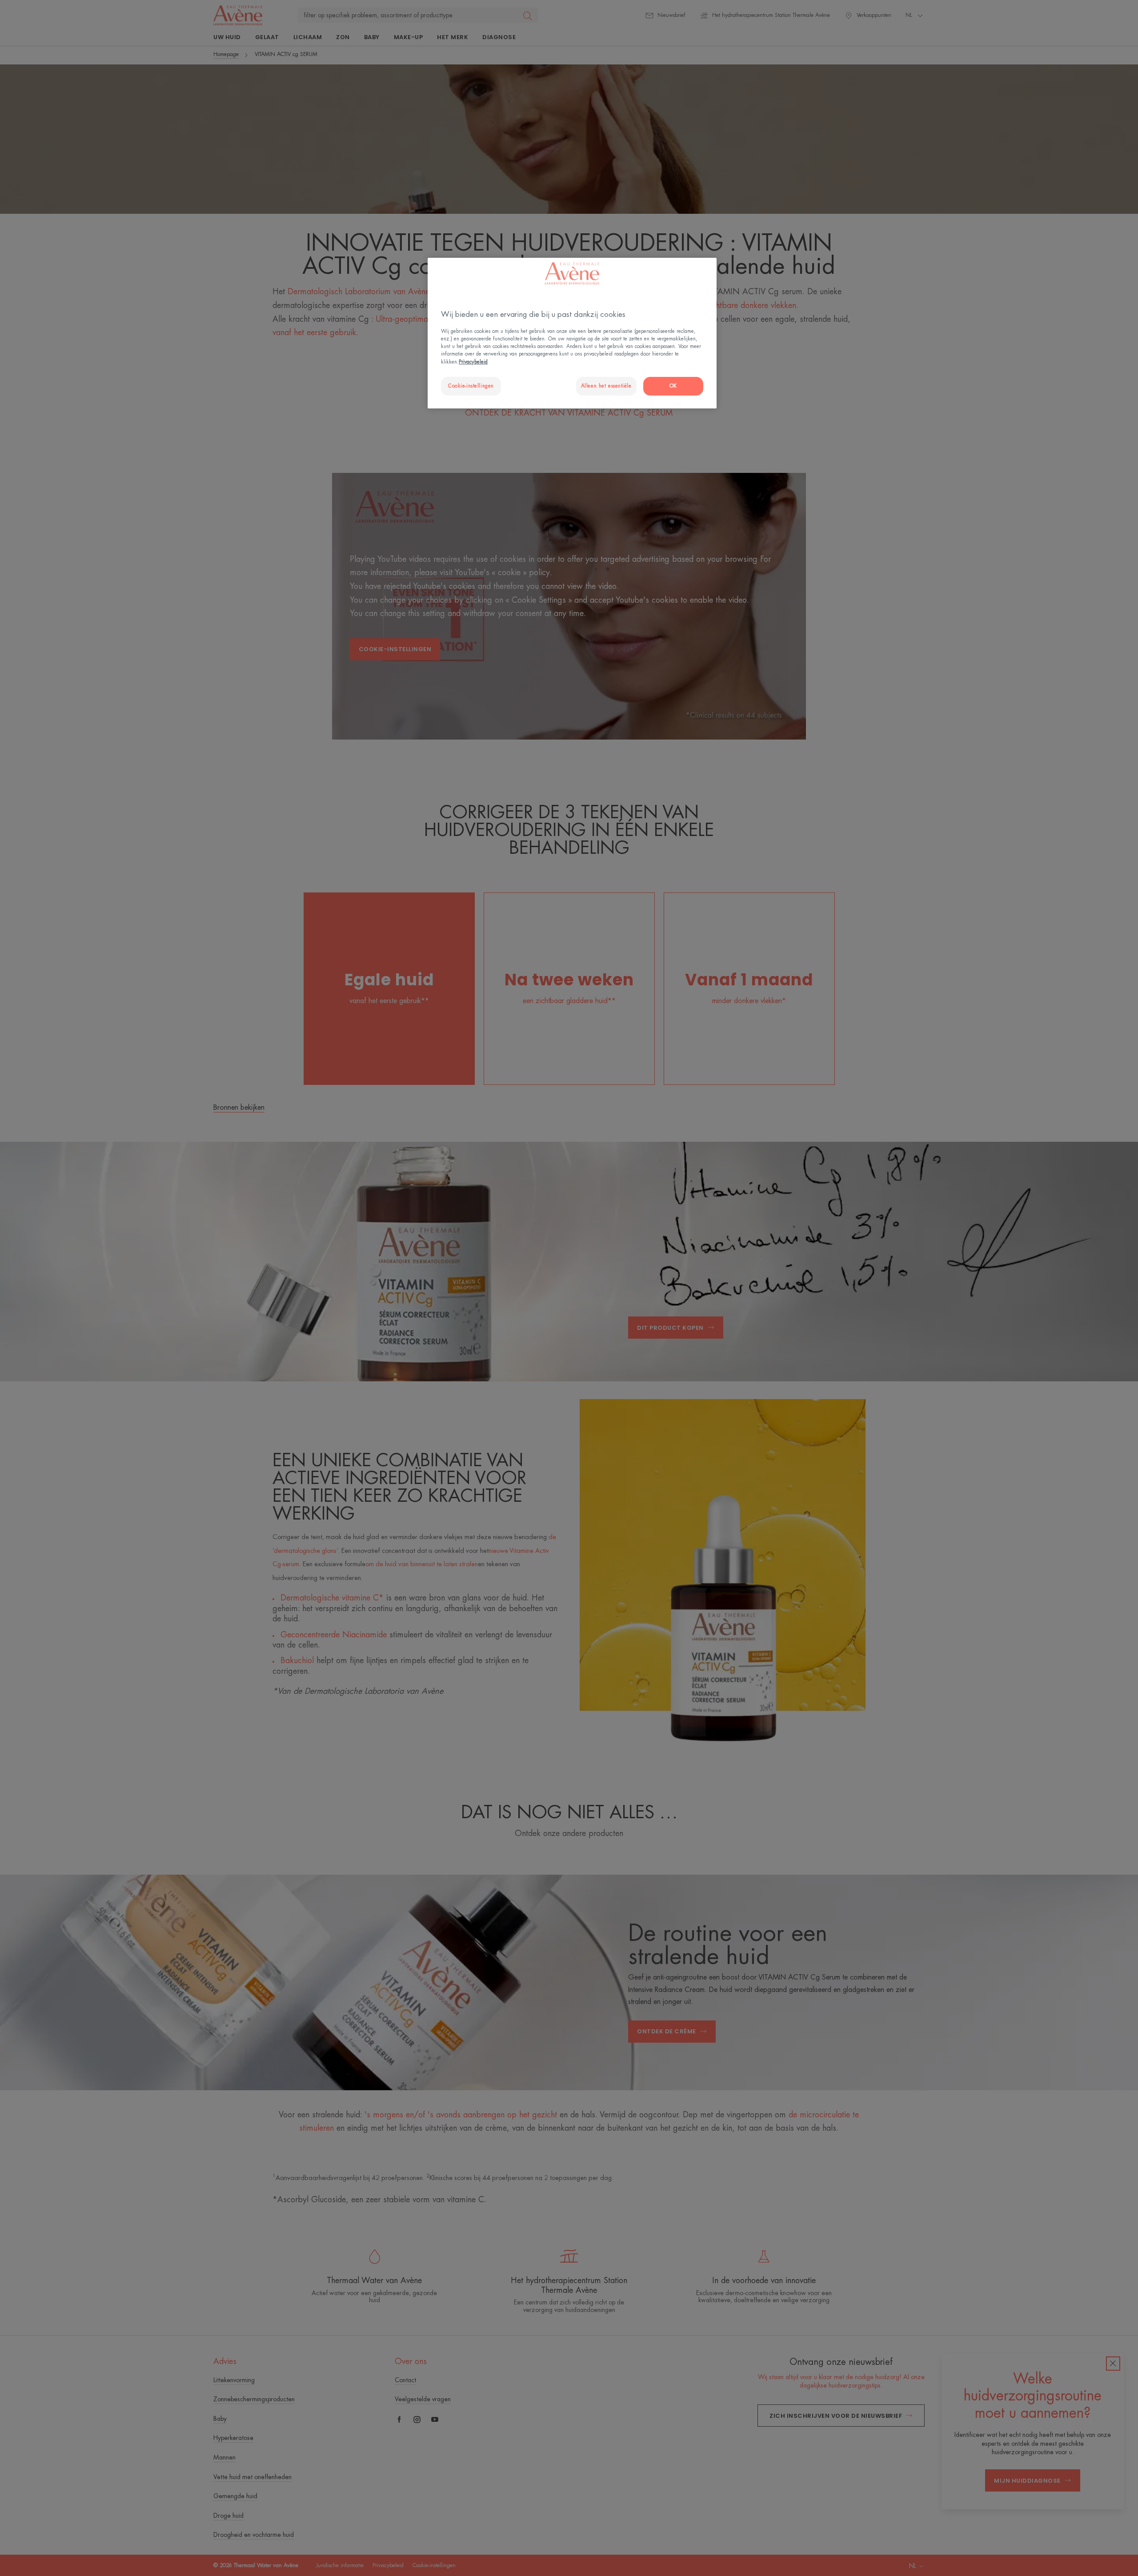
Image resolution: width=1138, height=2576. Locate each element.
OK (673, 386)
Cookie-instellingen (471, 386)
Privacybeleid (473, 362)
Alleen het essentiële (606, 386)
